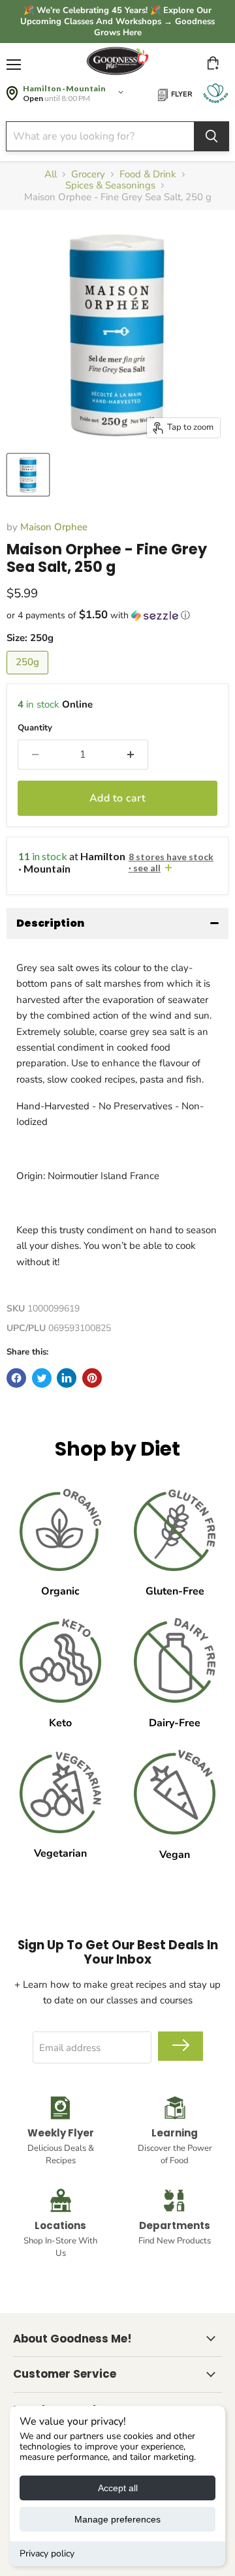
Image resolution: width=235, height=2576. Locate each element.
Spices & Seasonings (110, 186)
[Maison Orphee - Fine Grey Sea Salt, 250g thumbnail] (28, 475)
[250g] (29, 678)
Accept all (118, 2488)
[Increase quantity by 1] (131, 755)
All (51, 174)
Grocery (88, 174)
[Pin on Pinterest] (92, 1378)
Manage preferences (117, 2519)
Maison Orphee (54, 527)
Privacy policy (47, 2554)
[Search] (211, 136)
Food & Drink (148, 174)
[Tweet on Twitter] (42, 1378)
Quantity (35, 728)
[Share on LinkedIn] (67, 1378)
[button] (117, 615)
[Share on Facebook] (16, 1378)
